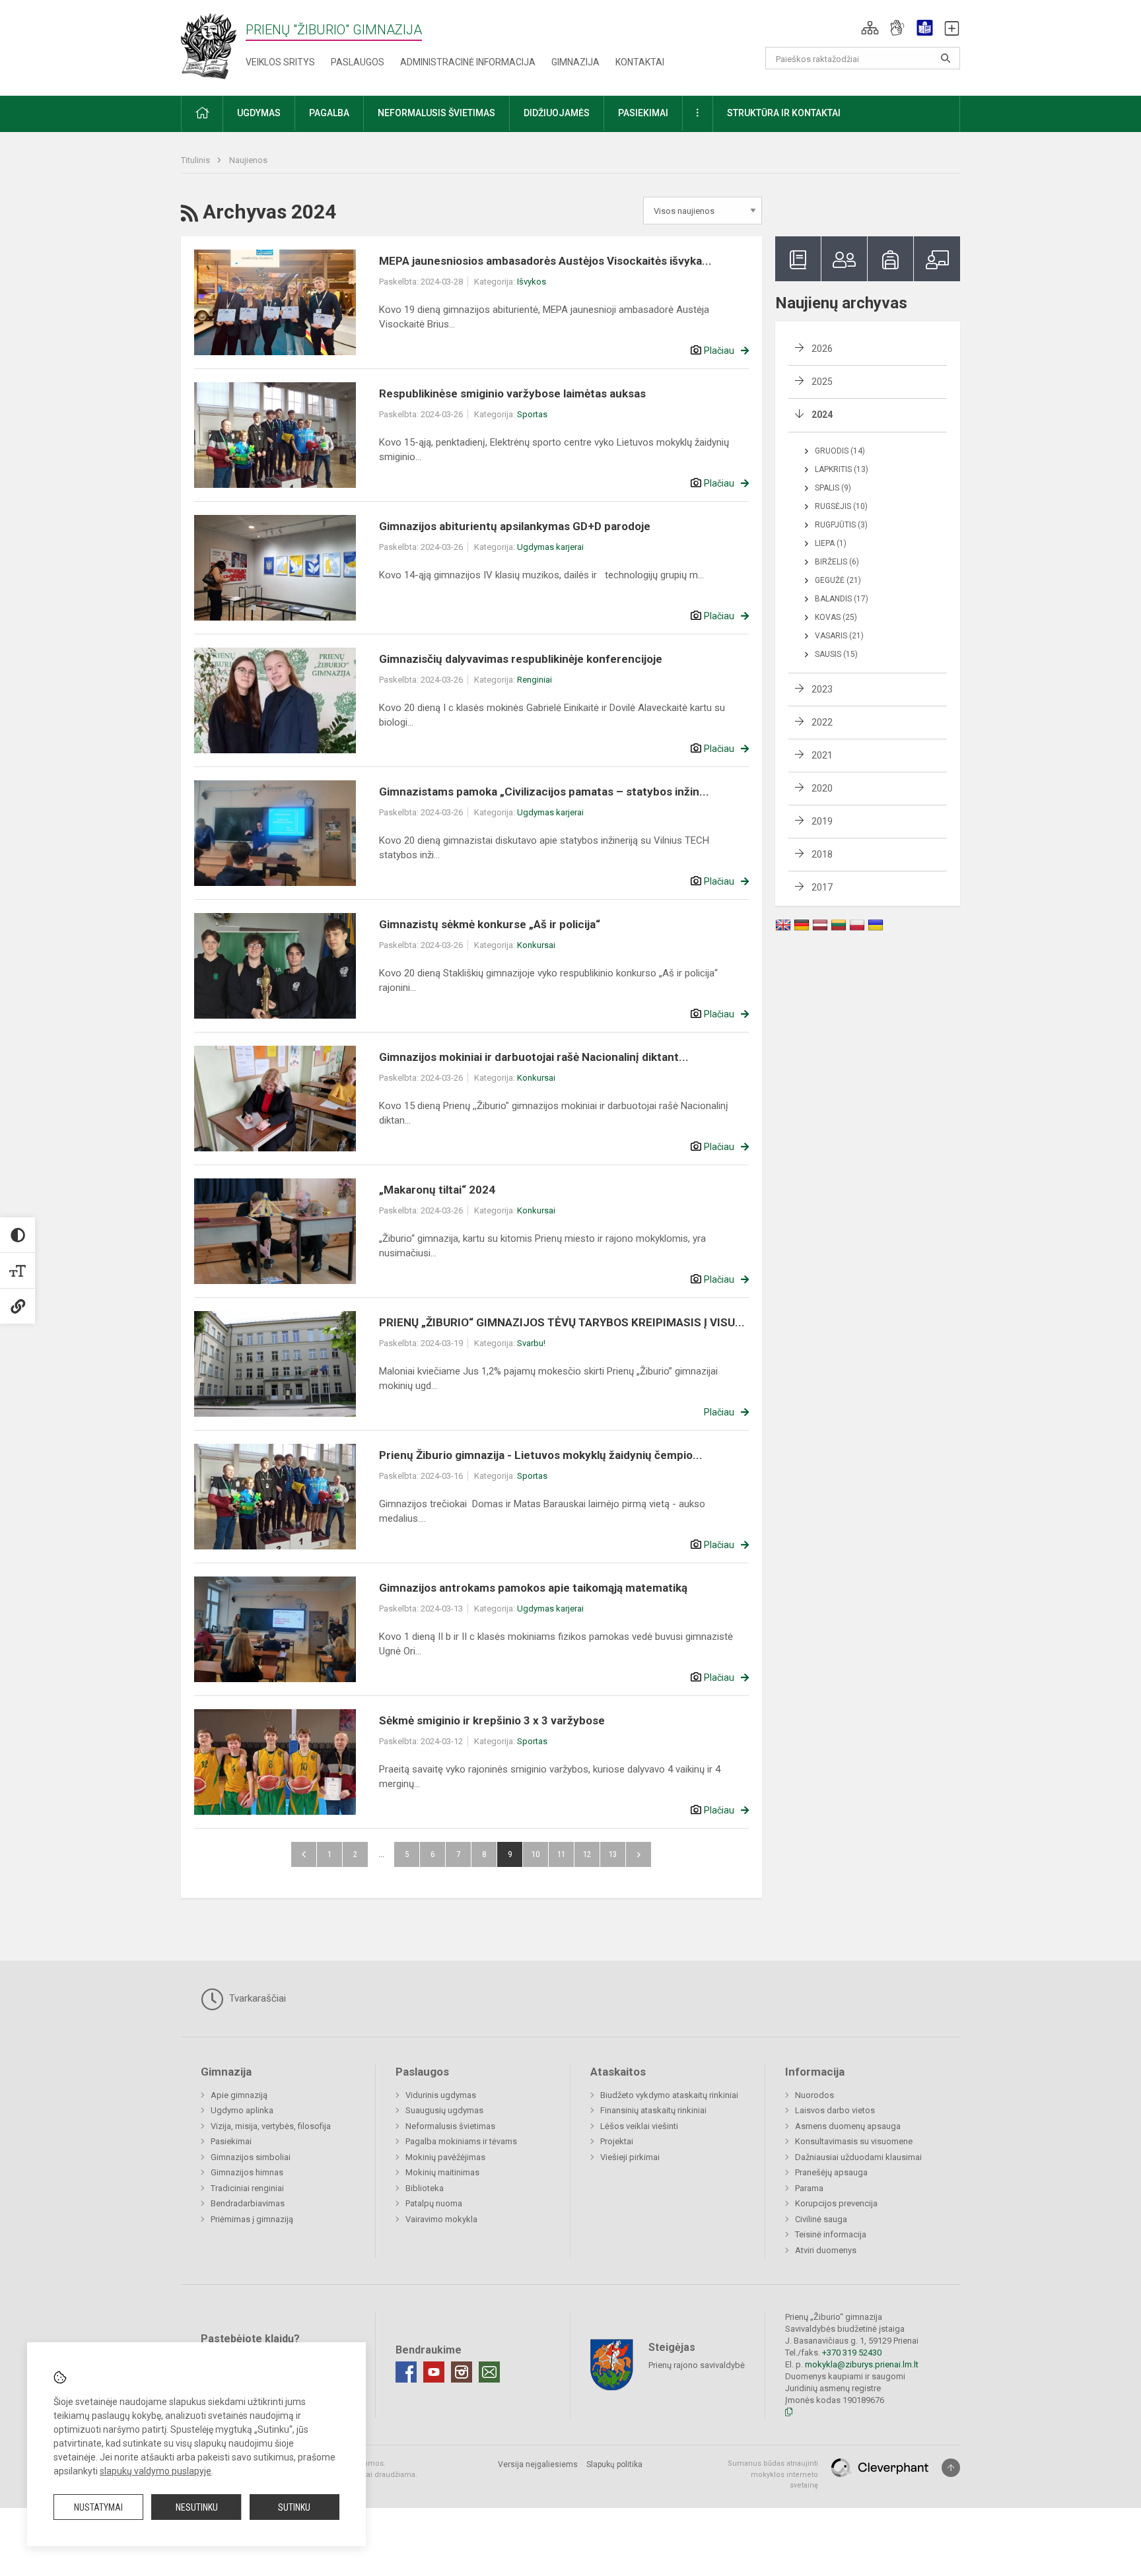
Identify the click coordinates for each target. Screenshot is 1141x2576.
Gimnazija (575, 62)
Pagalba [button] (329, 113)
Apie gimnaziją (239, 2095)
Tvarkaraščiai (256, 1998)
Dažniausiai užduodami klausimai (858, 2157)
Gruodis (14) (840, 451)
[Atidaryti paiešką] (946, 58)
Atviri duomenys (826, 2250)
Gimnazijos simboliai (251, 2157)
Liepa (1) (831, 543)
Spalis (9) (833, 488)
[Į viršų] (951, 2468)
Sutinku (294, 2507)
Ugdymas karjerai (550, 547)
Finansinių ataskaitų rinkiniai (653, 2110)
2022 (822, 722)
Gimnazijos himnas (247, 2172)
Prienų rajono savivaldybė (697, 2365)
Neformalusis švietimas (450, 2126)
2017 (822, 887)
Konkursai (536, 945)
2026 (822, 349)
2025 (822, 382)
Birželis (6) (837, 562)
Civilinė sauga (821, 2219)
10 (536, 1854)
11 (561, 1854)
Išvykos (532, 282)
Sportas (532, 414)
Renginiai (535, 680)
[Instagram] (462, 2372)
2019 (822, 821)
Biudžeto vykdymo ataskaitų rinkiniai (669, 2095)
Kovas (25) (836, 617)
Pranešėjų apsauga (831, 2172)
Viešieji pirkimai (630, 2157)
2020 (822, 788)
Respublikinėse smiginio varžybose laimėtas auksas (512, 393)
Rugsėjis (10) (841, 506)
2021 (822, 755)
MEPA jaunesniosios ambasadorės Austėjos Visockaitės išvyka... (545, 261)
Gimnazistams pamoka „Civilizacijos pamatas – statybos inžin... (544, 792)
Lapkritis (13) (842, 469)
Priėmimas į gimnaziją (252, 2219)
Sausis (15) (836, 654)
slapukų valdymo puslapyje (156, 2471)
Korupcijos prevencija (836, 2203)
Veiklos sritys (280, 62)
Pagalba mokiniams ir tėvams (461, 2141)
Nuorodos (814, 2095)
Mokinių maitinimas (442, 2172)
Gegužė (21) (838, 580)
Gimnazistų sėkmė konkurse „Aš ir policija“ (490, 924)
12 (587, 1854)
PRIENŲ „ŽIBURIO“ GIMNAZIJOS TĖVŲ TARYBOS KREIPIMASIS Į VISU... (562, 1322)
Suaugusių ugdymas (444, 2110)
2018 (822, 854)
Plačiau (719, 351)
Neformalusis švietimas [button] (436, 113)
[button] (870, 28)
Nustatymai (98, 2507)
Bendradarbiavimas (248, 2203)
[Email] (489, 2372)
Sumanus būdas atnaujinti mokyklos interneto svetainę (773, 2474)
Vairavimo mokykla (441, 2219)
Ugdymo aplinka (242, 2110)
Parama (809, 2188)
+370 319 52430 (852, 2353)
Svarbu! (531, 1343)
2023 (822, 689)
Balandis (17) (842, 599)
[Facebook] (406, 2372)
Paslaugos (358, 62)
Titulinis (196, 160)
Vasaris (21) (839, 636)
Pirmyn (639, 1854)
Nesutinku (197, 2507)
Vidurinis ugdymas (441, 2095)
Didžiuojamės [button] (557, 113)
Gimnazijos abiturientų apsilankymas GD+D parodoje (515, 526)
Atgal (304, 1854)
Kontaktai (640, 62)
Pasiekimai (231, 2141)
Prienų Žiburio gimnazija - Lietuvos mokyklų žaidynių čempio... (541, 1455)
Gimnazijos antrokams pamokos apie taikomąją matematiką (533, 1588)
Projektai (617, 2141)
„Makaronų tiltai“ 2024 (437, 1190)
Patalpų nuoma (434, 2203)
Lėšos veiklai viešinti (639, 2126)
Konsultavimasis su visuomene (854, 2141)
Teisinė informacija (831, 2234)
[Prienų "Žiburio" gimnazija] (213, 45)
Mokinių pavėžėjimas (445, 2157)
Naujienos (248, 160)
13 (613, 1854)
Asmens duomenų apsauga (848, 2126)
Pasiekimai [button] (643, 113)
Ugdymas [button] (259, 113)
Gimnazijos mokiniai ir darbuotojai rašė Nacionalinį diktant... (534, 1057)
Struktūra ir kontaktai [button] (784, 113)
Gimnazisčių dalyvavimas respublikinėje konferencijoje (521, 659)
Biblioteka (425, 2188)
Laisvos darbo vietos (835, 2110)
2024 (822, 415)
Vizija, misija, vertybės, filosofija (271, 2126)
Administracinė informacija (468, 62)
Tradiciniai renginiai (247, 2188)
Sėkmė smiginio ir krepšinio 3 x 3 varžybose (492, 1720)
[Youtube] (434, 2372)
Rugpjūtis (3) (841, 525)
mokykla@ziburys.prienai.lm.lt (862, 2364)
